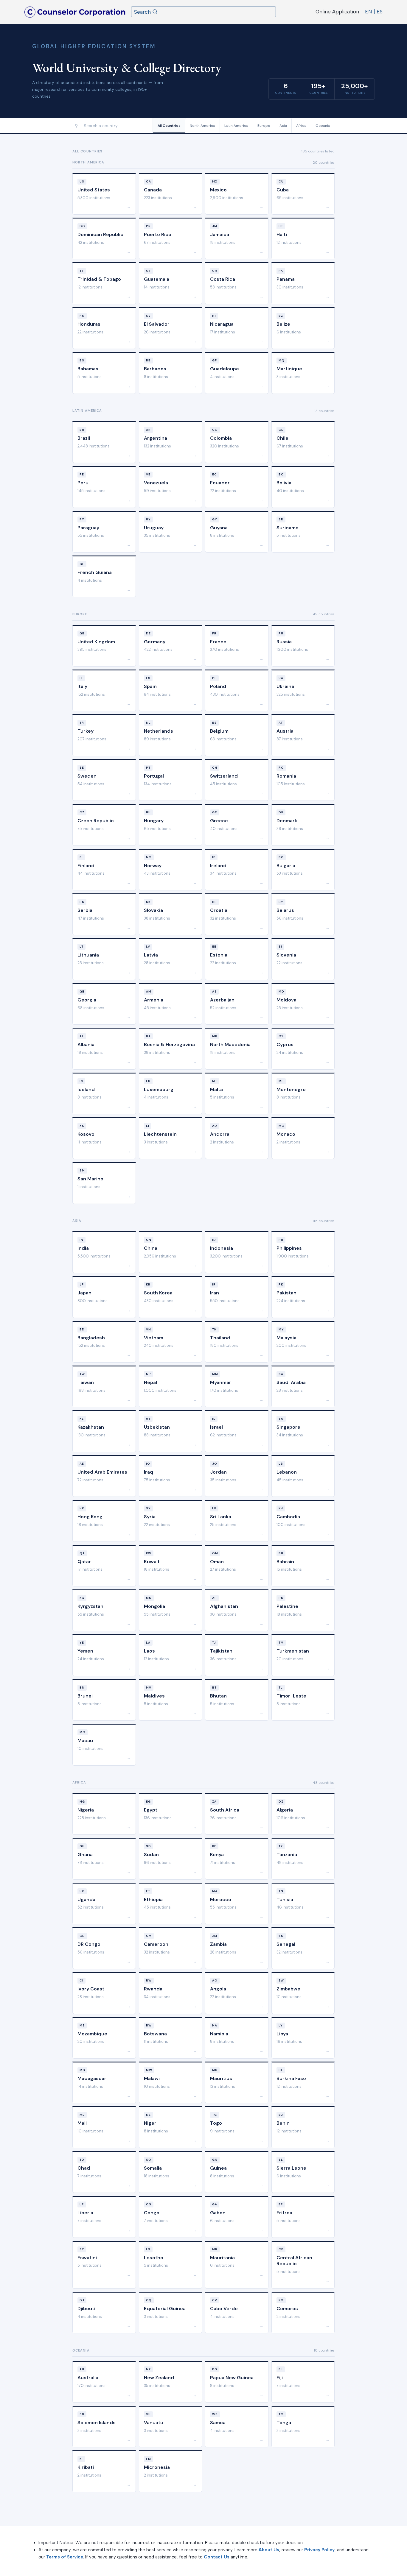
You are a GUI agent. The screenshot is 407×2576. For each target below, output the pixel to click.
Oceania (323, 126)
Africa (301, 126)
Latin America (236, 126)
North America (202, 126)
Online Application (337, 12)
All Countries (169, 126)
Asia (283, 126)
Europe (264, 126)
